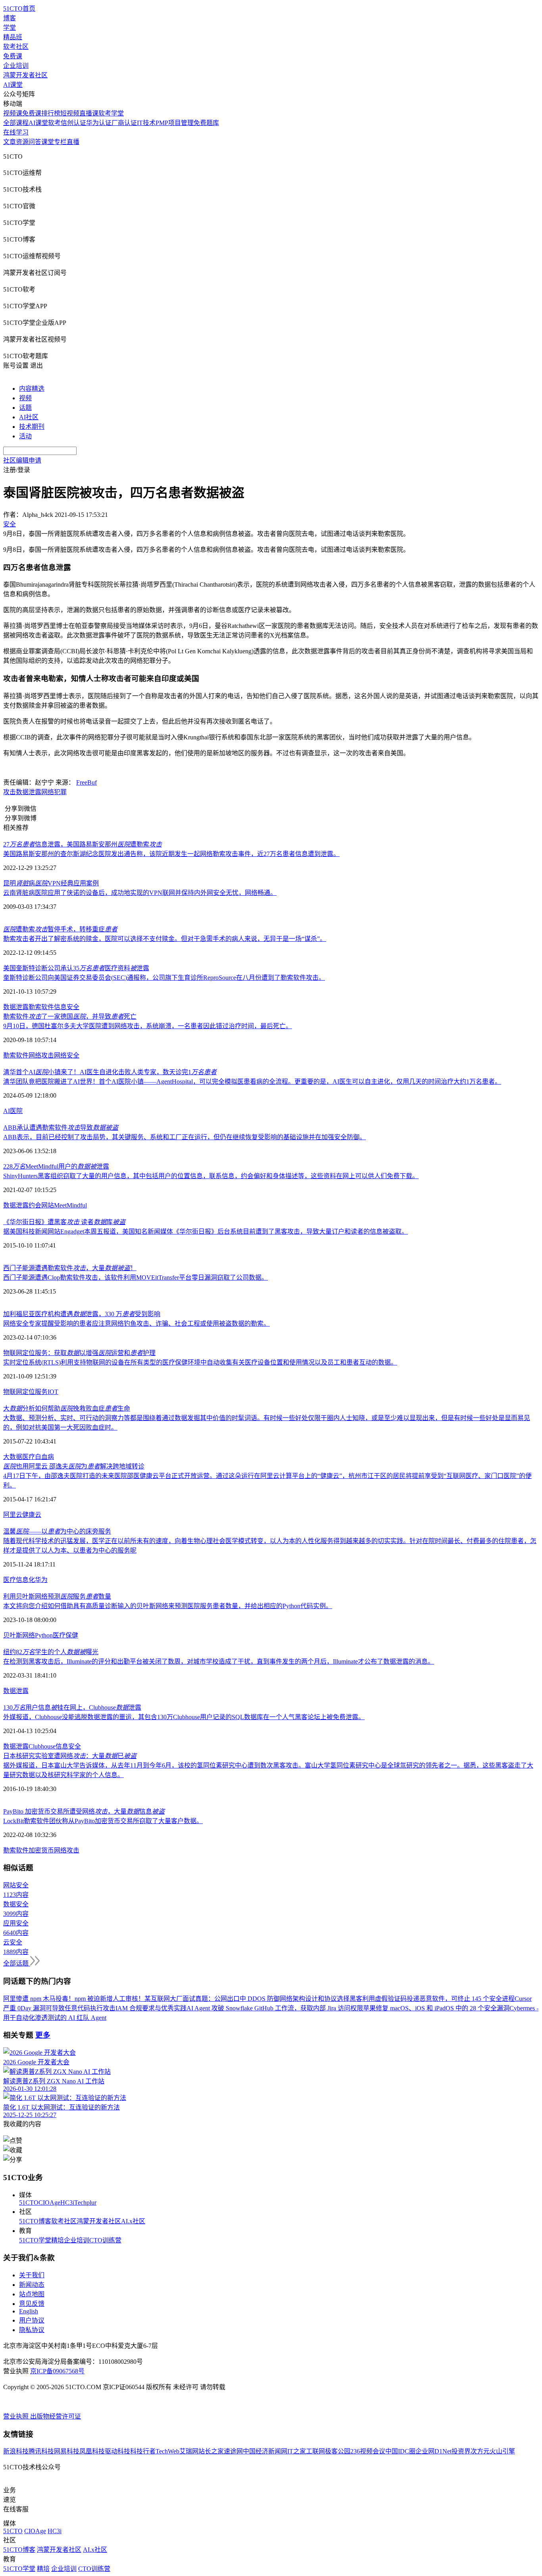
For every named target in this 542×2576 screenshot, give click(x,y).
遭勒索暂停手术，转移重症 (60, 929)
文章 (10, 142)
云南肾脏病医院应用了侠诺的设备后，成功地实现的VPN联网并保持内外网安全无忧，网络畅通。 (140, 893)
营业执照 (17, 2416)
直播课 (89, 113)
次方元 (480, 2451)
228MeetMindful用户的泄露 (56, 1166)
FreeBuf (86, 782)
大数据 (13, 1457)
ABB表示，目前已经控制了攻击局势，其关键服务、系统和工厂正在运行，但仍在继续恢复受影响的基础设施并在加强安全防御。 (185, 1137)
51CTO (29, 2203)
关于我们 (32, 2275)
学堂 (10, 28)
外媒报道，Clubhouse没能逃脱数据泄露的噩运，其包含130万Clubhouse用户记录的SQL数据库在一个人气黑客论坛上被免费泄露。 (184, 1717)
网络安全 (67, 1055)
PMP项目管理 (175, 123)
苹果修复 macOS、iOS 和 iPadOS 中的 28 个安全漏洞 (436, 2008)
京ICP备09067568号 (57, 2371)
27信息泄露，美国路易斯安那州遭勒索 (83, 844)
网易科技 (67, 2451)
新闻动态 (32, 2285)
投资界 (461, 2451)
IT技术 (146, 123)
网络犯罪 (54, 792)
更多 (43, 2035)
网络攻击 (41, 1055)
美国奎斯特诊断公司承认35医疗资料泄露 (76, 968)
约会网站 (41, 1205)
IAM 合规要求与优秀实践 (151, 2008)
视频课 (13, 113)
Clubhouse (42, 1746)
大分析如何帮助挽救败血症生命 (67, 1408)
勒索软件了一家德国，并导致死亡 (70, 1016)
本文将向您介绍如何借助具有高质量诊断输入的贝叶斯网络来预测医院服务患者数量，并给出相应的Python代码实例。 (168, 1606)
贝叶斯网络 (19, 1635)
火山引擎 (502, 2451)
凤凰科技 (92, 2451)
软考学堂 (111, 113)
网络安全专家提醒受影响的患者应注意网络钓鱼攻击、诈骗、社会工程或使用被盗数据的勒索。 (136, 1324)
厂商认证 (124, 123)
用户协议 (32, 2320)
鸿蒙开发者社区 (25, 75)
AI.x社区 (133, 2221)
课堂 (48, 142)
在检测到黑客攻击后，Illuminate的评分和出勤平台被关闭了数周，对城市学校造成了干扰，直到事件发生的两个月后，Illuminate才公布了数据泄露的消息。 (219, 1661)
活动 (25, 436)
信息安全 (67, 1007)
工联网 (315, 2451)
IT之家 (297, 2451)
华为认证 (99, 123)
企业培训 (16, 66)
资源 (22, 142)
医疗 (29, 1457)
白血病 (44, 1457)
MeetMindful (70, 1205)
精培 (58, 2240)
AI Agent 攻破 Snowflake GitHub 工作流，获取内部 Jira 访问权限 (275, 2008)
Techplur (85, 2203)
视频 (25, 398)
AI (7, 1111)
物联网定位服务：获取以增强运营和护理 (79, 1353)
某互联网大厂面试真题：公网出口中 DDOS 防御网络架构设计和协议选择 (247, 1999)
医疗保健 (65, 1635)
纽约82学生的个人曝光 (51, 1652)
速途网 (233, 2451)
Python (44, 1635)
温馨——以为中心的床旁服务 (57, 1531)
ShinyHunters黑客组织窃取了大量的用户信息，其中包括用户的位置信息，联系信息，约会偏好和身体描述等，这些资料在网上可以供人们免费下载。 (211, 1176)
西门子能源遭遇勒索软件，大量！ (70, 1268)
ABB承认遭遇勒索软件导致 (61, 1128)
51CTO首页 (19, 9)
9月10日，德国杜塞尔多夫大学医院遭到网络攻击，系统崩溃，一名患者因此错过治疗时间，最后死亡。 (148, 1026)
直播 (73, 142)
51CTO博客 (35, 2221)
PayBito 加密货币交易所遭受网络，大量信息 (84, 1811)
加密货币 (41, 1850)
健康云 (32, 1515)
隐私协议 (32, 2330)
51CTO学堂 (35, 2240)
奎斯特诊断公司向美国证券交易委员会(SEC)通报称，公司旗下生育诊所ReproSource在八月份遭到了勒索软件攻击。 (164, 978)
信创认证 (73, 123)
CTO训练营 (105, 2240)
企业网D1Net (433, 2451)
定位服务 (35, 1392)
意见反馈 (32, 2304)
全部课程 (16, 123)
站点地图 (32, 2294)
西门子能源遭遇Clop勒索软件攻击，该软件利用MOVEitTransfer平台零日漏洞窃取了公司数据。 (135, 1277)
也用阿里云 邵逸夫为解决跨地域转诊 (74, 1466)
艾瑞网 (189, 2451)
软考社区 (16, 47)
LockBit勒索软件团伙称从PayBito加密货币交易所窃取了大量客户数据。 (103, 1821)
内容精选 (32, 389)
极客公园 (338, 2451)
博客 (10, 18)
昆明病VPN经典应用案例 (51, 883)
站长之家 (211, 2451)
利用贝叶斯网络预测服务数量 (57, 1596)
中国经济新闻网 (265, 2451)
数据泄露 (29, 792)
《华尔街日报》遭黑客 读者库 (64, 1222)
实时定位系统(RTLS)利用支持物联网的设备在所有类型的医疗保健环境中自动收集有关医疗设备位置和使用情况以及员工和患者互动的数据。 (200, 1362)
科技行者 (143, 2451)
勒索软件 (41, 1007)
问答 (35, 142)
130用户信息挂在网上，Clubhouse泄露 (72, 1707)
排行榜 (51, 113)
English (29, 2311)
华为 (41, 1580)
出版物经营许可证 (56, 2416)
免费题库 (206, 123)
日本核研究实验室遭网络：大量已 (70, 1756)
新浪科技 (16, 2451)
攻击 (10, 792)
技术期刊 (32, 427)
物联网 (13, 1392)
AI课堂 (13, 85)
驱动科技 (117, 2451)
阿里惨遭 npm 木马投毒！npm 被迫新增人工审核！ (74, 1999)
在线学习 (16, 132)
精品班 (13, 37)
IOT (53, 1392)
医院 (16, 1111)
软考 (54, 123)
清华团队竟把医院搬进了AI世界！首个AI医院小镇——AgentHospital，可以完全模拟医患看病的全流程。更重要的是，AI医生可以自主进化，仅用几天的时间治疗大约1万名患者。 (252, 1082)
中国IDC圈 (400, 2451)
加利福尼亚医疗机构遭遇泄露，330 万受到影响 (82, 1314)
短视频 (70, 113)
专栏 (60, 142)
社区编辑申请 (22, 460)
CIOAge (49, 2203)
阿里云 (13, 1515)
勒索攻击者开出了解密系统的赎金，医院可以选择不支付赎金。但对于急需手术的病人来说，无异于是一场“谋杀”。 (165, 939)
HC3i (67, 2203)
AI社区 (29, 417)
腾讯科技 (41, 2451)
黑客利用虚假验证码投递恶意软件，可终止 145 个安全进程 (432, 1999)
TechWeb (167, 2451)
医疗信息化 (19, 1580)
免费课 (13, 56)
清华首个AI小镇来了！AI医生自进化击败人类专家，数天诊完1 (110, 1072)
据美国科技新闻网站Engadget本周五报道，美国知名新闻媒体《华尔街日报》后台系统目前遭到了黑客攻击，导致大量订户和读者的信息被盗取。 (206, 1231)
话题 (25, 408)
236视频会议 (368, 2451)
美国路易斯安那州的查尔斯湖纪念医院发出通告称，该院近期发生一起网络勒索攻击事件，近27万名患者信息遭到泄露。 (171, 854)
